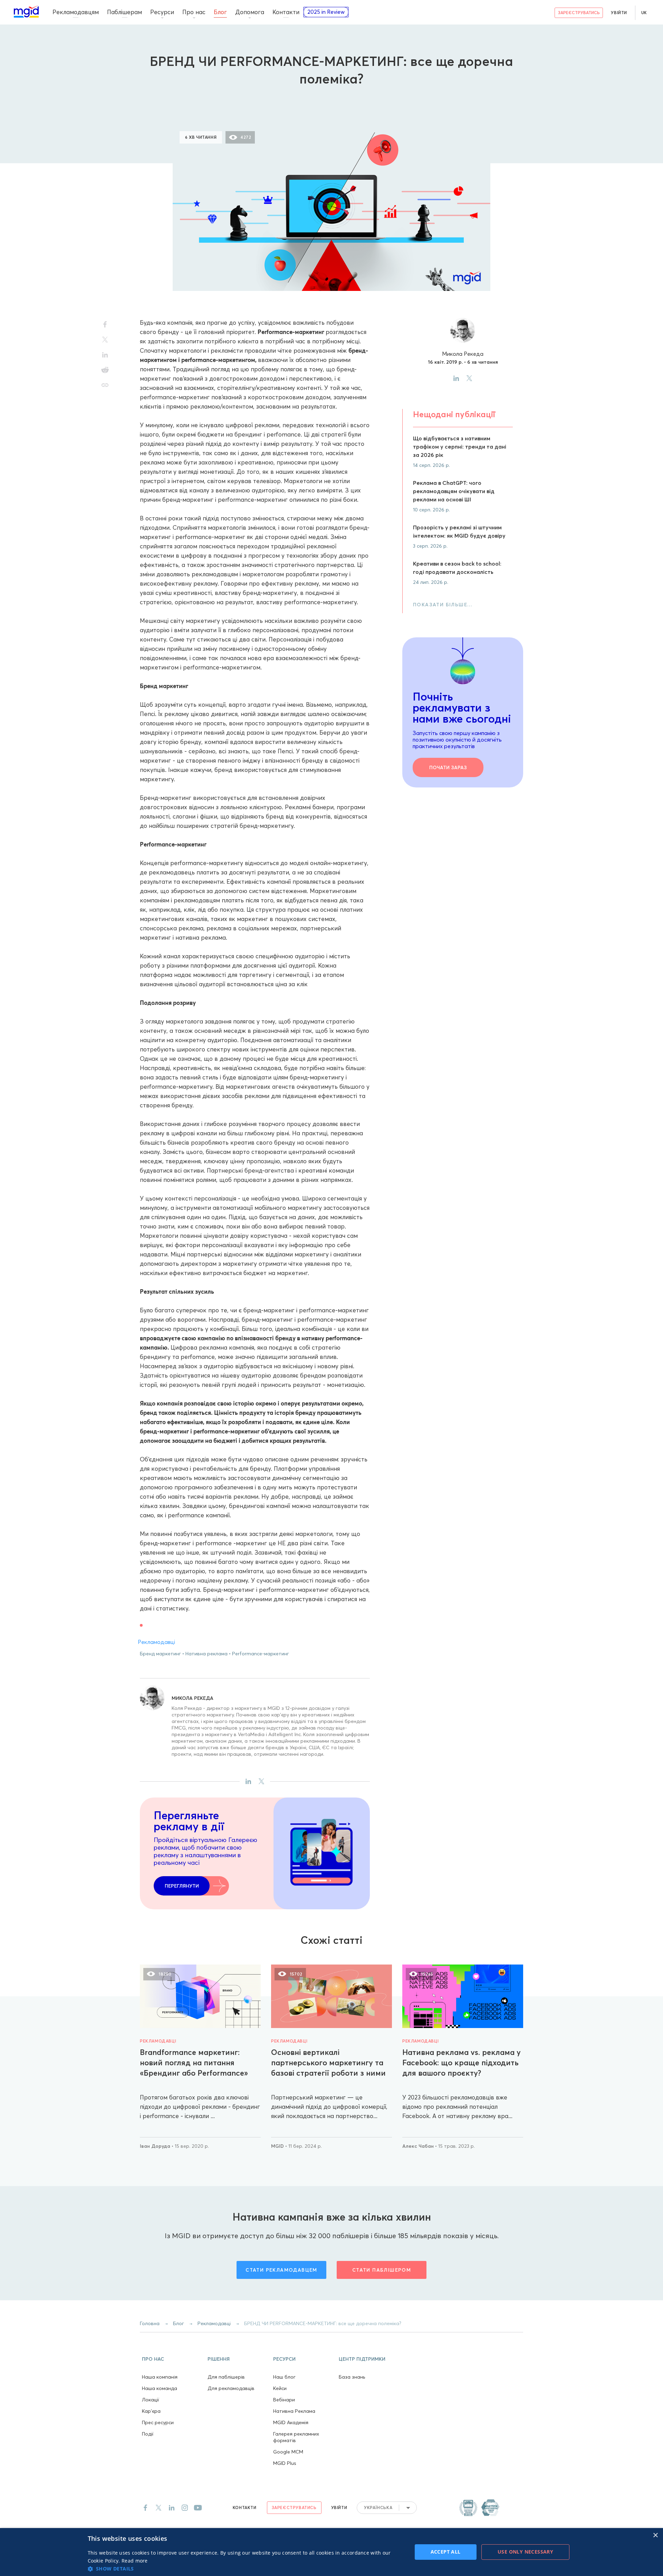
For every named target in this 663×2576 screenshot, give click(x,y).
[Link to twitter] (158, 2508)
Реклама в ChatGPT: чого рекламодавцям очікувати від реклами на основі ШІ (454, 491)
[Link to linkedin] (172, 2508)
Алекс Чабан (419, 2146)
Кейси (280, 2388)
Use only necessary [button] (525, 2552)
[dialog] (331, 2552)
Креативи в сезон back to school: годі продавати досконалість (457, 568)
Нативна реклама (206, 1654)
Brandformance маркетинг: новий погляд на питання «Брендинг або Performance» (194, 2063)
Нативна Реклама (294, 2411)
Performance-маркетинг (261, 1654)
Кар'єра (151, 2411)
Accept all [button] (446, 2552)
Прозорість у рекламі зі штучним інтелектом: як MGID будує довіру (459, 531)
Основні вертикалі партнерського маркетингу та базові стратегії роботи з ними (328, 2063)
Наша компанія (160, 2377)
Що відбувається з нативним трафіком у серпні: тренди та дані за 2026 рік (460, 447)
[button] (173, 2358)
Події (148, 2434)
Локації (151, 2400)
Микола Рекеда (193, 1698)
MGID (278, 2146)
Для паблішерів (226, 2377)
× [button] (655, 2535)
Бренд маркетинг (160, 1654)
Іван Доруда (156, 2146)
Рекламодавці (331, 101)
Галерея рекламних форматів (296, 2437)
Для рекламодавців (231, 2388)
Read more (135, 2561)
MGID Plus (285, 2463)
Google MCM (288, 2452)
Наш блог (284, 2377)
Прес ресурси (158, 2422)
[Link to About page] (479, 2508)
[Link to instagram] (185, 2508)
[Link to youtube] (198, 2508)
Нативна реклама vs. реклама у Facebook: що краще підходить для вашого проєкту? (462, 2063)
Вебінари (284, 2400)
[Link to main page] (26, 12)
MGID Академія (291, 2422)
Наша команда (160, 2388)
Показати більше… (443, 605)
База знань (352, 2377)
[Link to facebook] (145, 2508)
